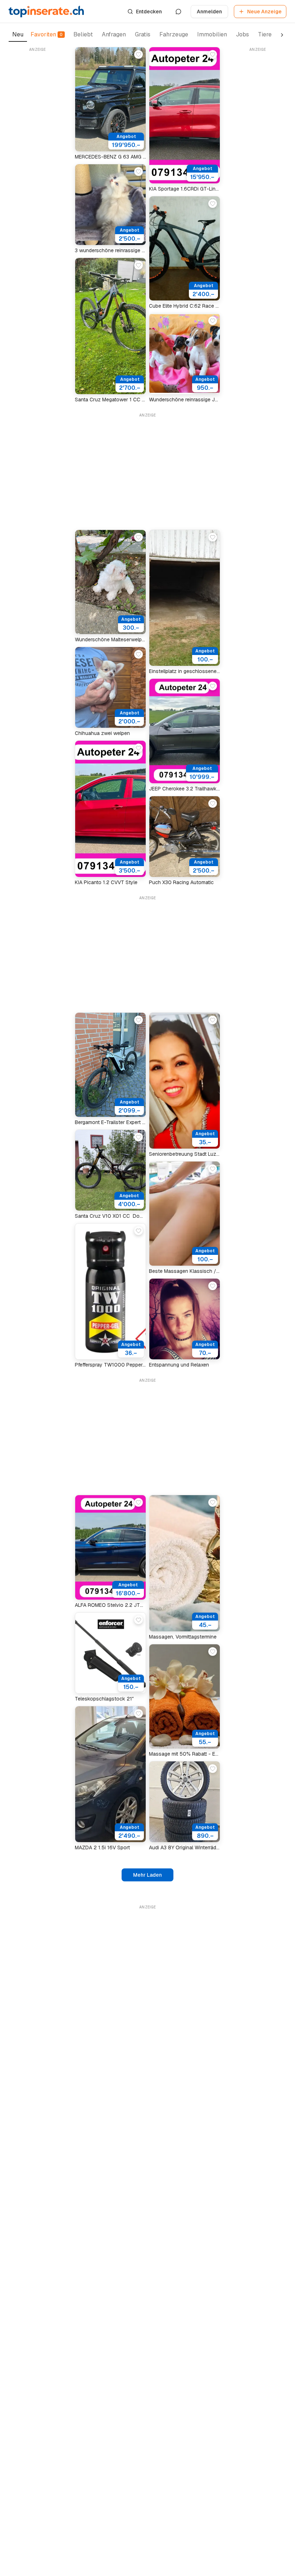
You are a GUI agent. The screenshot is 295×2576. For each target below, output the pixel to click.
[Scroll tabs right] (282, 35)
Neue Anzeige (264, 12)
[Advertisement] (37, 162)
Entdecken (149, 12)
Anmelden (209, 12)
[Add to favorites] (139, 54)
